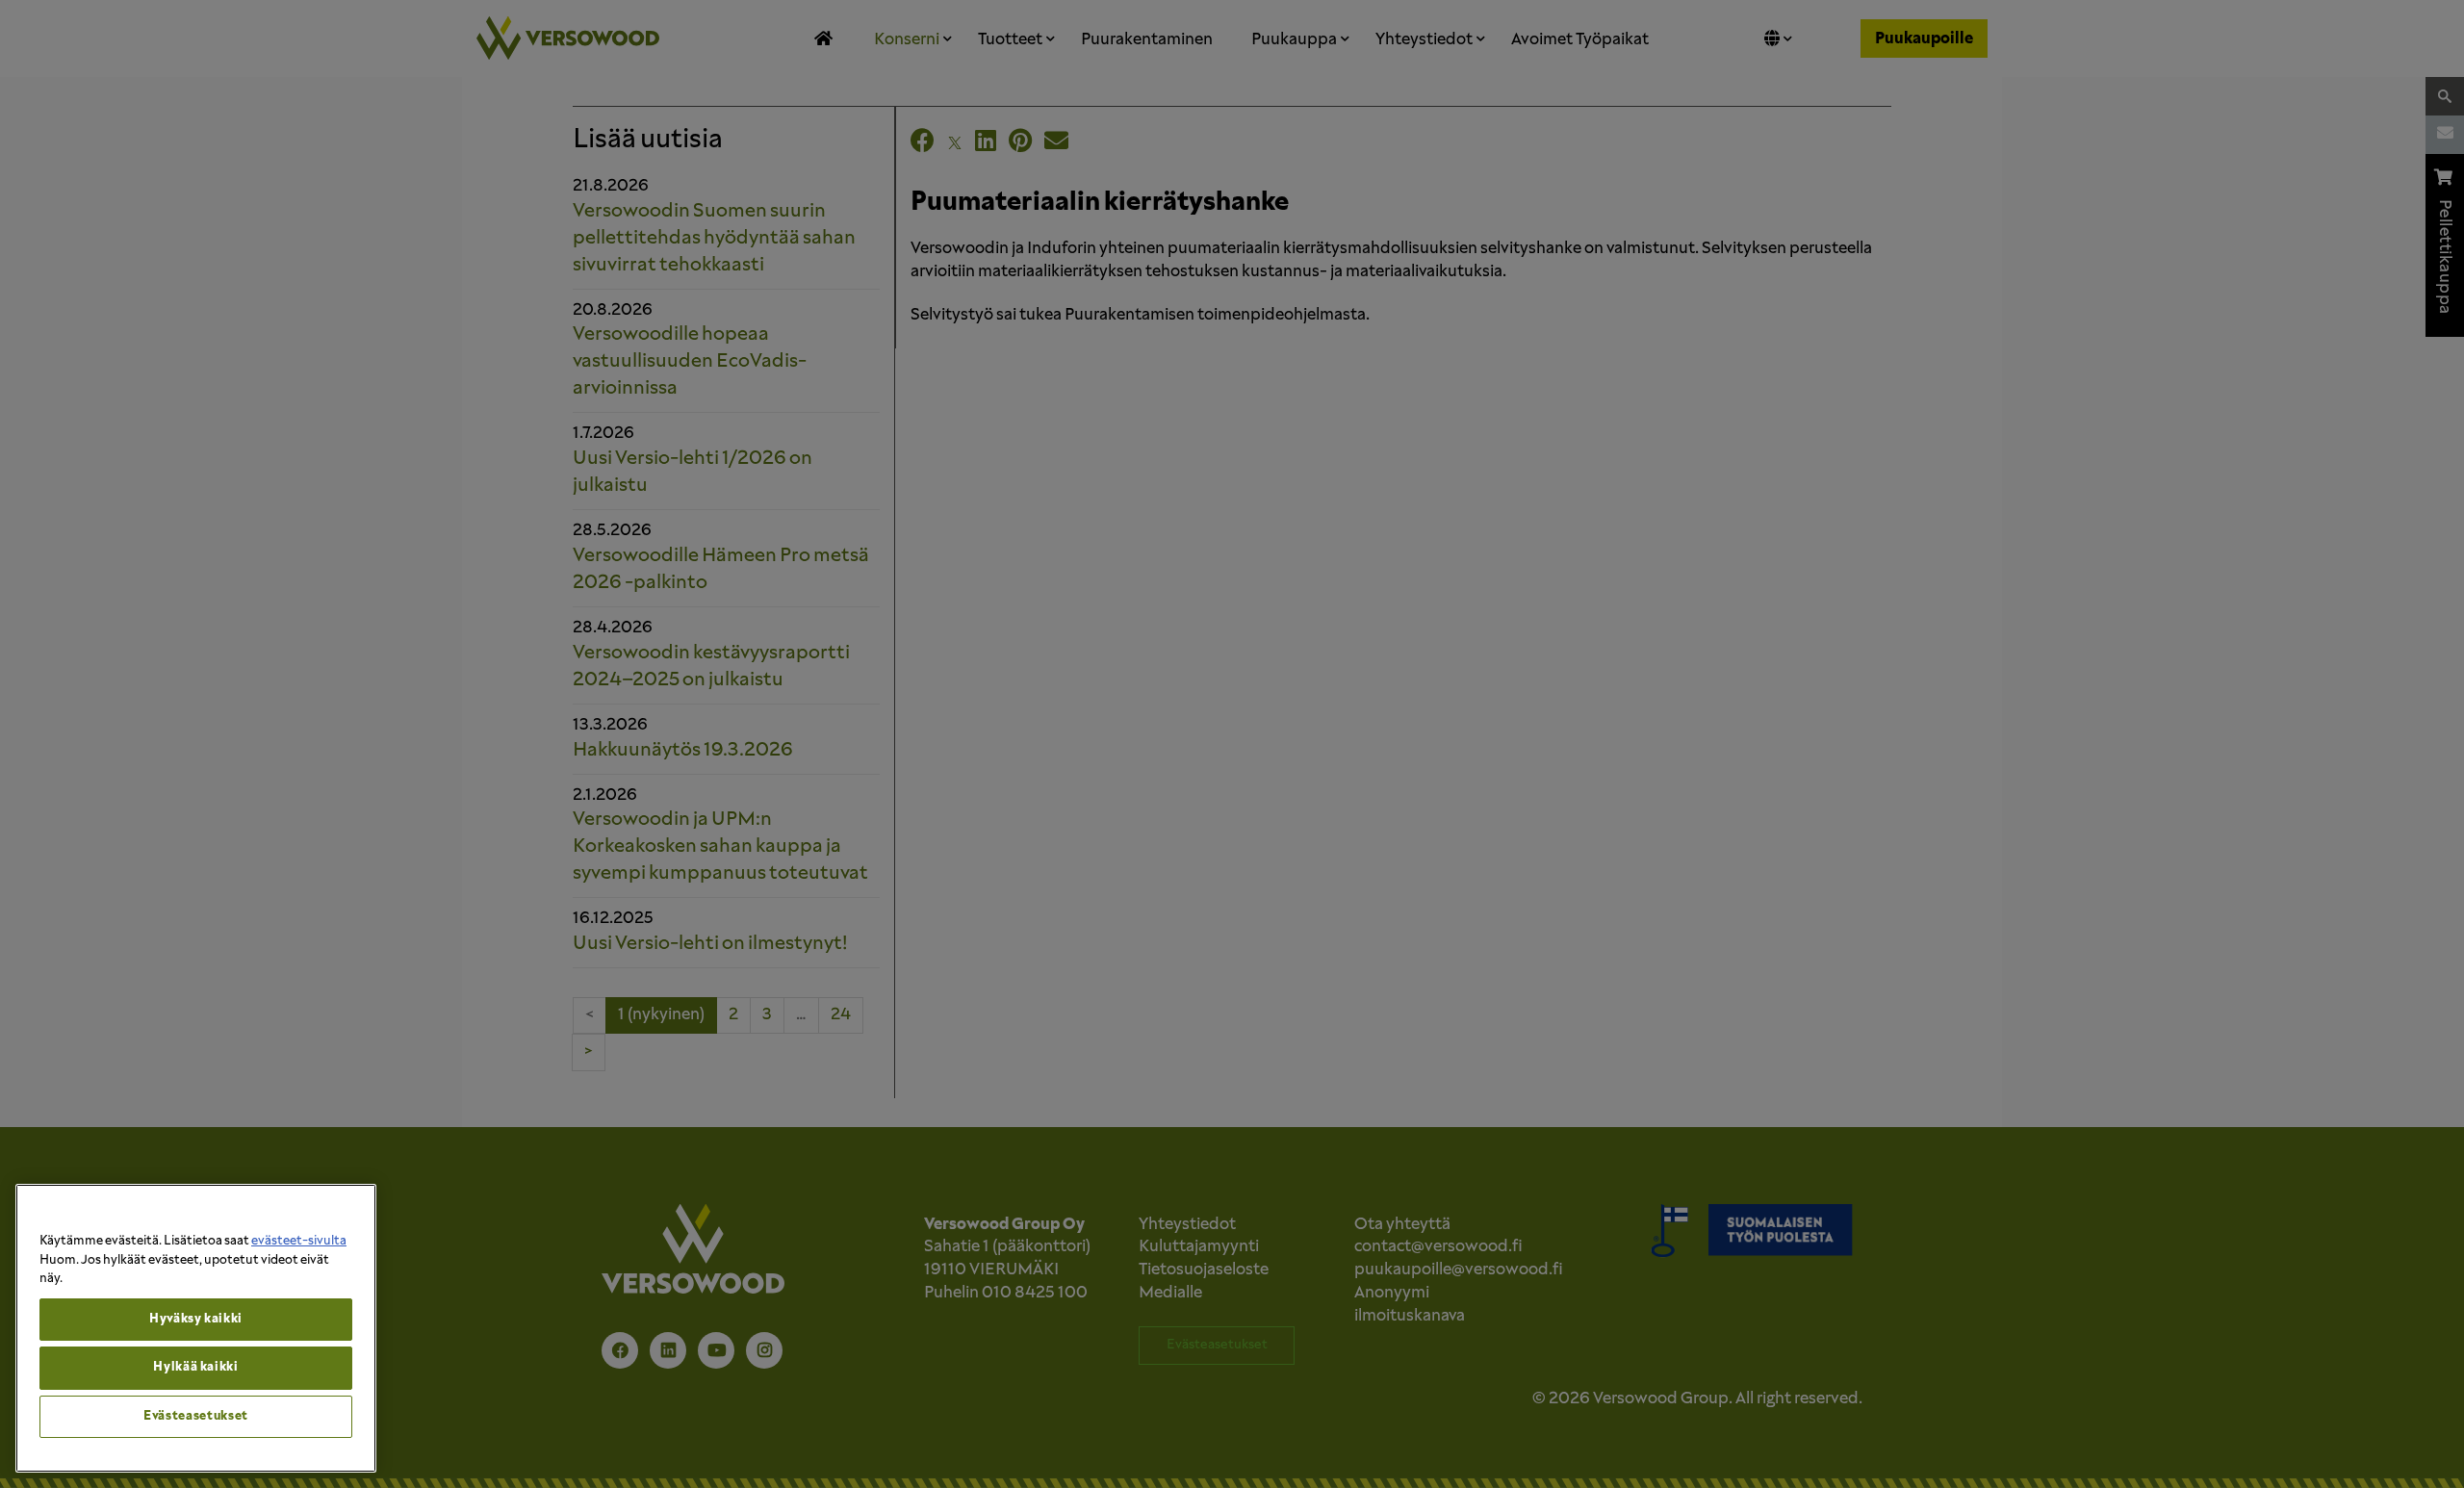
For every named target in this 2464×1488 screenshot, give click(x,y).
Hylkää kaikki (196, 1367)
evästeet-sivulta (299, 1241)
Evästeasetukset (196, 1416)
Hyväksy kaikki (196, 1319)
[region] (196, 1328)
